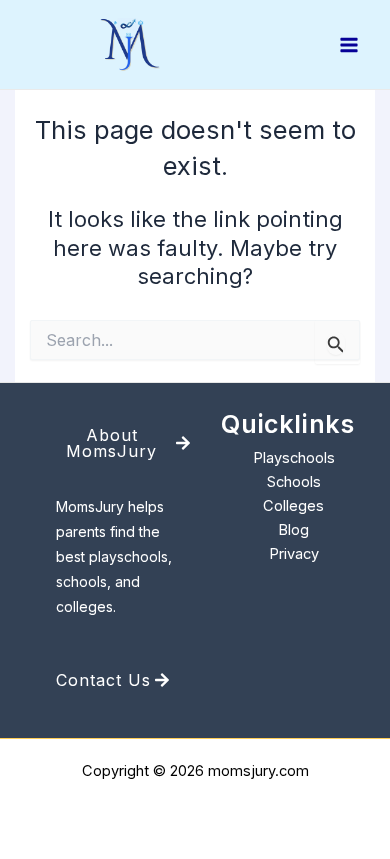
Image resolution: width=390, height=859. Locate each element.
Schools (294, 482)
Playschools (294, 458)
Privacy (294, 554)
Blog (293, 530)
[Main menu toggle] (349, 45)
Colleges (293, 506)
